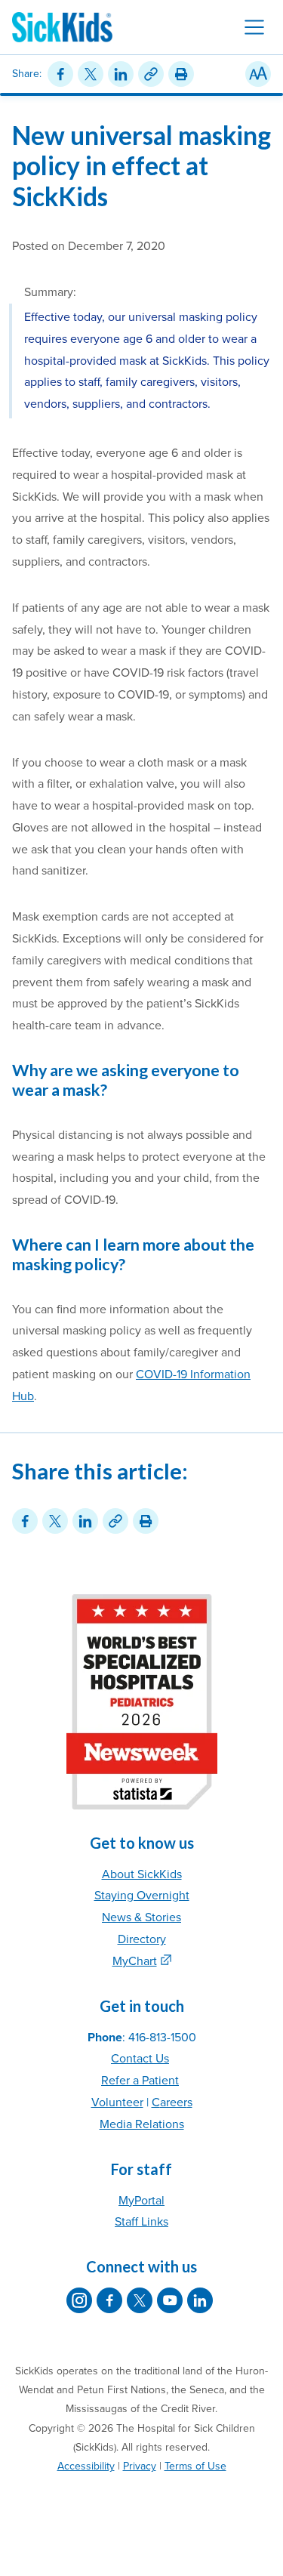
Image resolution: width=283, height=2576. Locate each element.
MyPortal (141, 2201)
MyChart (135, 1961)
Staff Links (141, 2222)
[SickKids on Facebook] (109, 2300)
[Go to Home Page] (62, 27)
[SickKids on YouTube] (170, 2300)
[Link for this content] (151, 74)
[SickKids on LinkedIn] (200, 2300)
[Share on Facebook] (60, 74)
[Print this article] (181, 74)
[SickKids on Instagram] (79, 2300)
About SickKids (142, 1874)
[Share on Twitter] (91, 74)
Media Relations (142, 2124)
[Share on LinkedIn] (121, 74)
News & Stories (141, 1917)
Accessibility (86, 2466)
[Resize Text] (258, 74)
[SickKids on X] (140, 2300)
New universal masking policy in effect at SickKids (141, 166)
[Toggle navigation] (254, 27)
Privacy (140, 2466)
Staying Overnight (142, 1896)
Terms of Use (195, 2466)
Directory (142, 1939)
